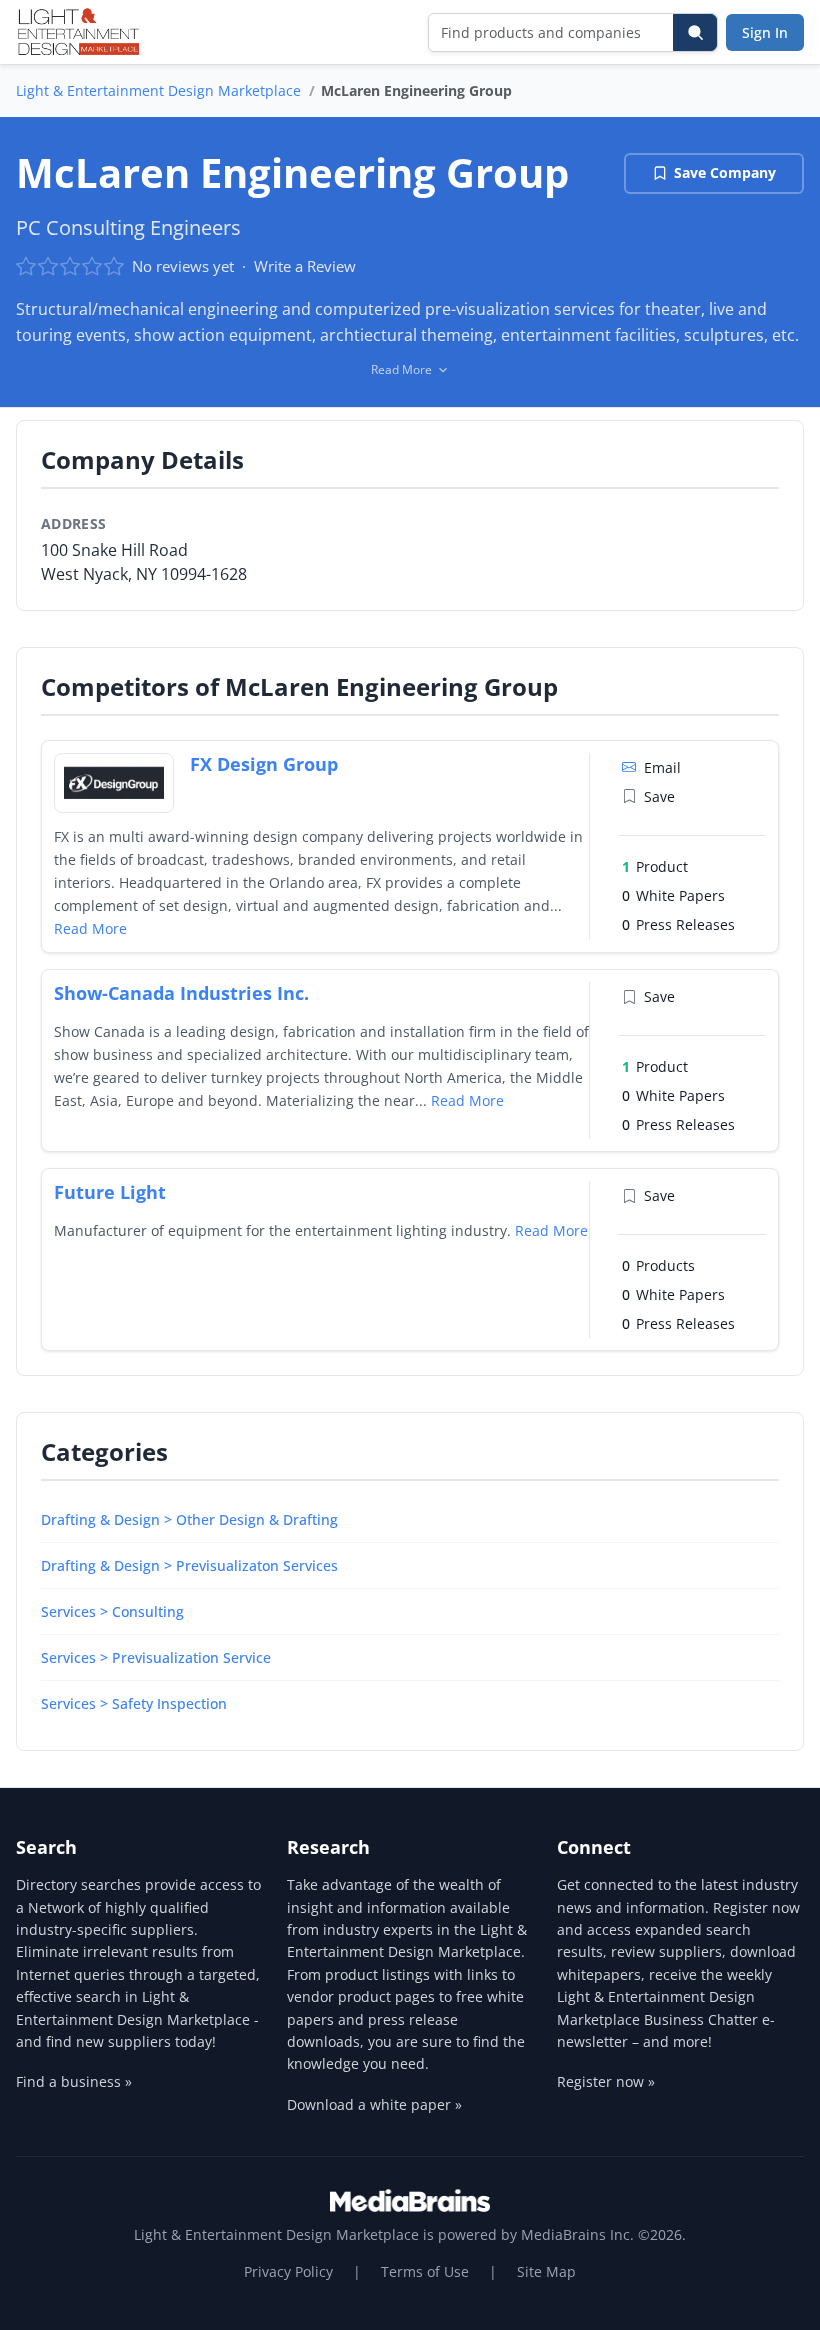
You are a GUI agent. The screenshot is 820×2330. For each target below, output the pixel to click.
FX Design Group (264, 764)
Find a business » (74, 2081)
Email (662, 767)
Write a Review (305, 266)
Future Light (110, 1192)
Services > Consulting (112, 1611)
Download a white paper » (374, 2104)
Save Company (725, 172)
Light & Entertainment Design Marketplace (158, 90)
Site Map (546, 2271)
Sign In (765, 32)
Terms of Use (425, 2271)
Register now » (606, 2081)
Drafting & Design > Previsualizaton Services (189, 1565)
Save (659, 796)
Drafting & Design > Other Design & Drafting (189, 1519)
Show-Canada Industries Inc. (181, 993)
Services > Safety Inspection (134, 1703)
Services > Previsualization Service (156, 1657)
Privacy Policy (288, 2271)
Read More (90, 928)
